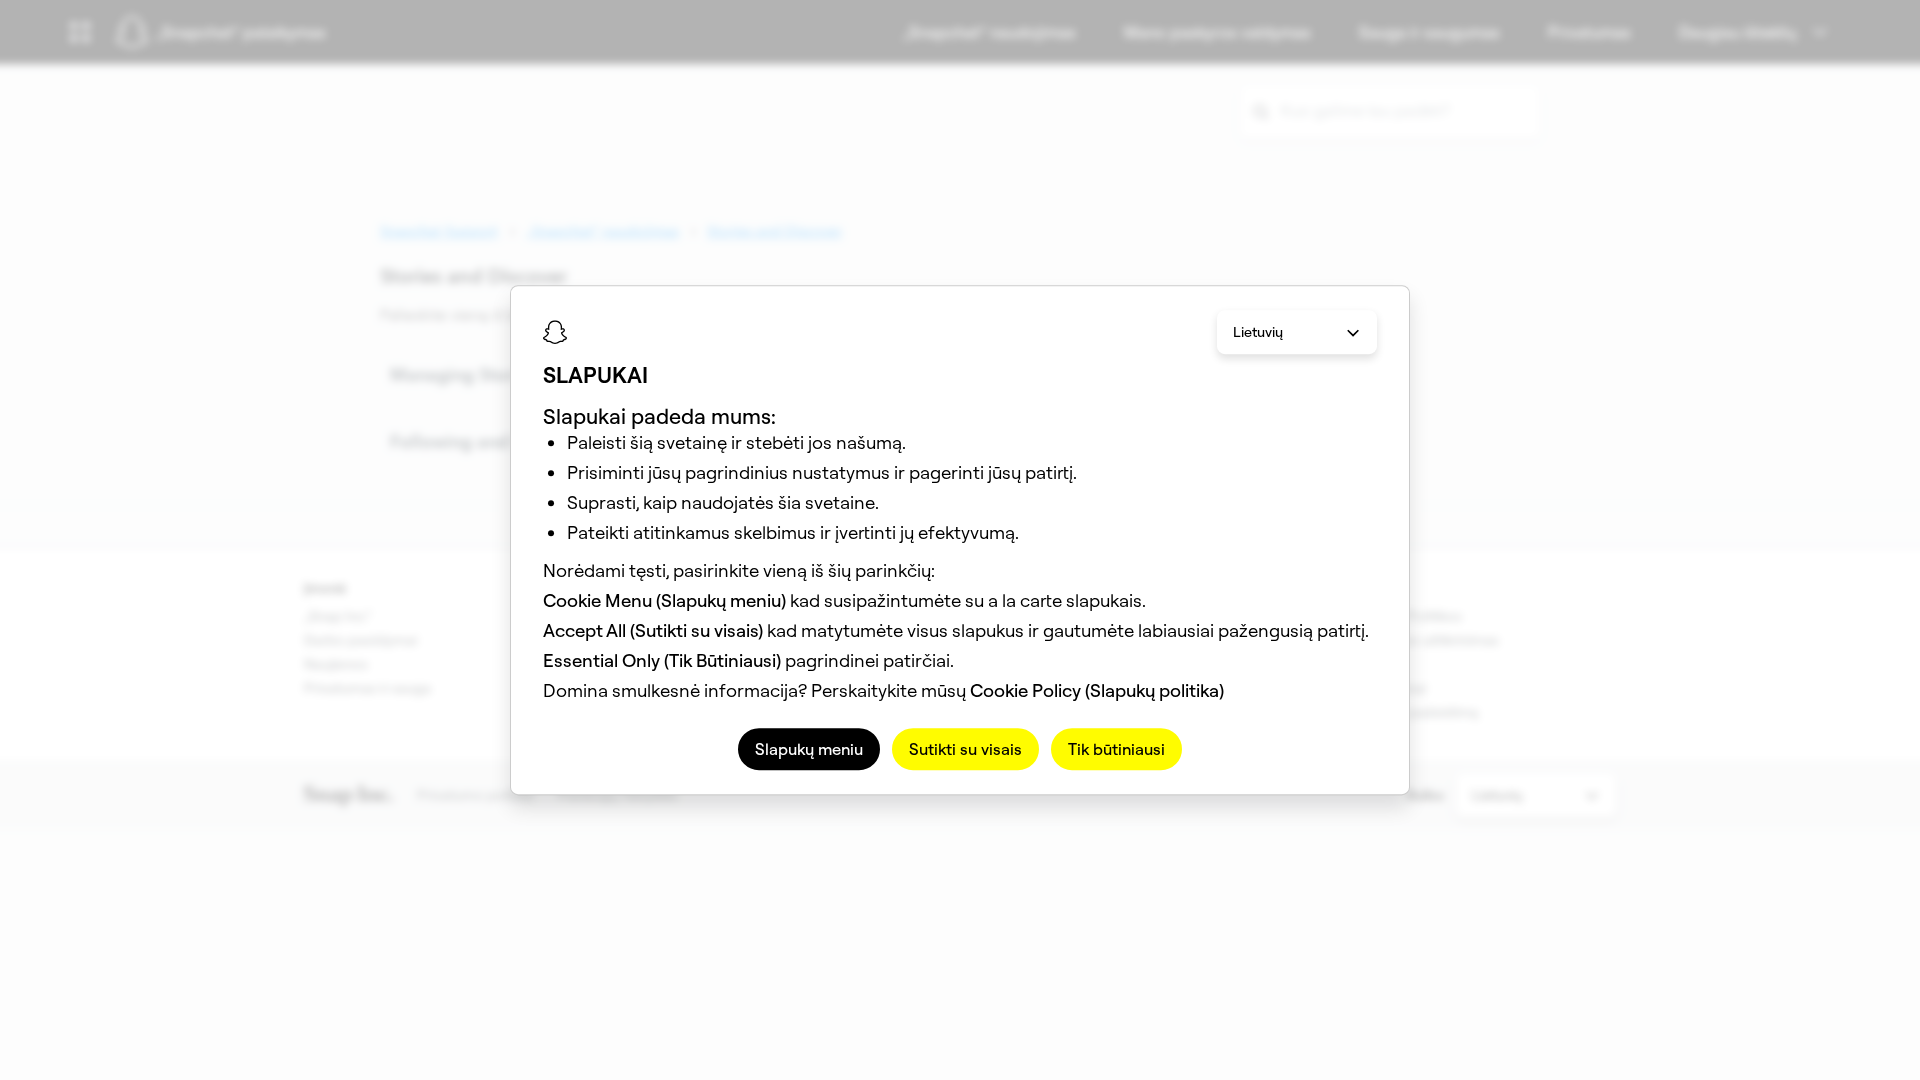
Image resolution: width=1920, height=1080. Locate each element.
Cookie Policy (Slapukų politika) (1097, 690)
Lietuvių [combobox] (1258, 332)
